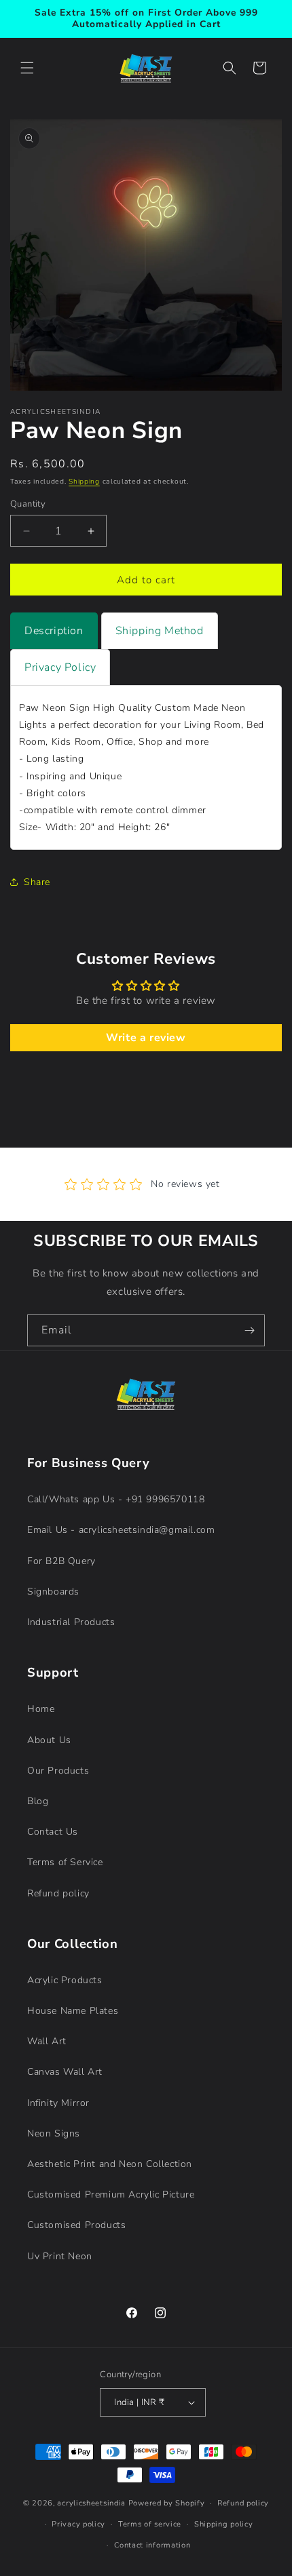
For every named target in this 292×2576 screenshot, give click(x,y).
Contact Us (53, 1832)
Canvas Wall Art (65, 2072)
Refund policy (58, 1893)
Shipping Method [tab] (160, 631)
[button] (27, 68)
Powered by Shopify (167, 2503)
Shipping (84, 482)
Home (41, 1709)
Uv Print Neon (60, 2256)
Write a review (146, 1038)
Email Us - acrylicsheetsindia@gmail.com (121, 1530)
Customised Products (76, 2225)
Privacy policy (78, 2524)
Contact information (152, 2545)
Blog (38, 1801)
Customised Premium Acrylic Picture (111, 2194)
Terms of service (150, 2524)
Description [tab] (54, 631)
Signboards (53, 1592)
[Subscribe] (249, 1330)
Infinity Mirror (58, 2103)
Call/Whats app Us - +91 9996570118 (116, 1499)
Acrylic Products (65, 1980)
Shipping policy (224, 2524)
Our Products (58, 1771)
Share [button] (37, 882)
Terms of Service (65, 1862)
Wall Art (47, 2041)
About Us (49, 1740)
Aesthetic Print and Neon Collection (110, 2164)
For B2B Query (61, 1561)
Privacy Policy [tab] (60, 667)
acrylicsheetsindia (91, 2503)
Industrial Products (71, 1622)
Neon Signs (54, 2133)
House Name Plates (73, 2011)
